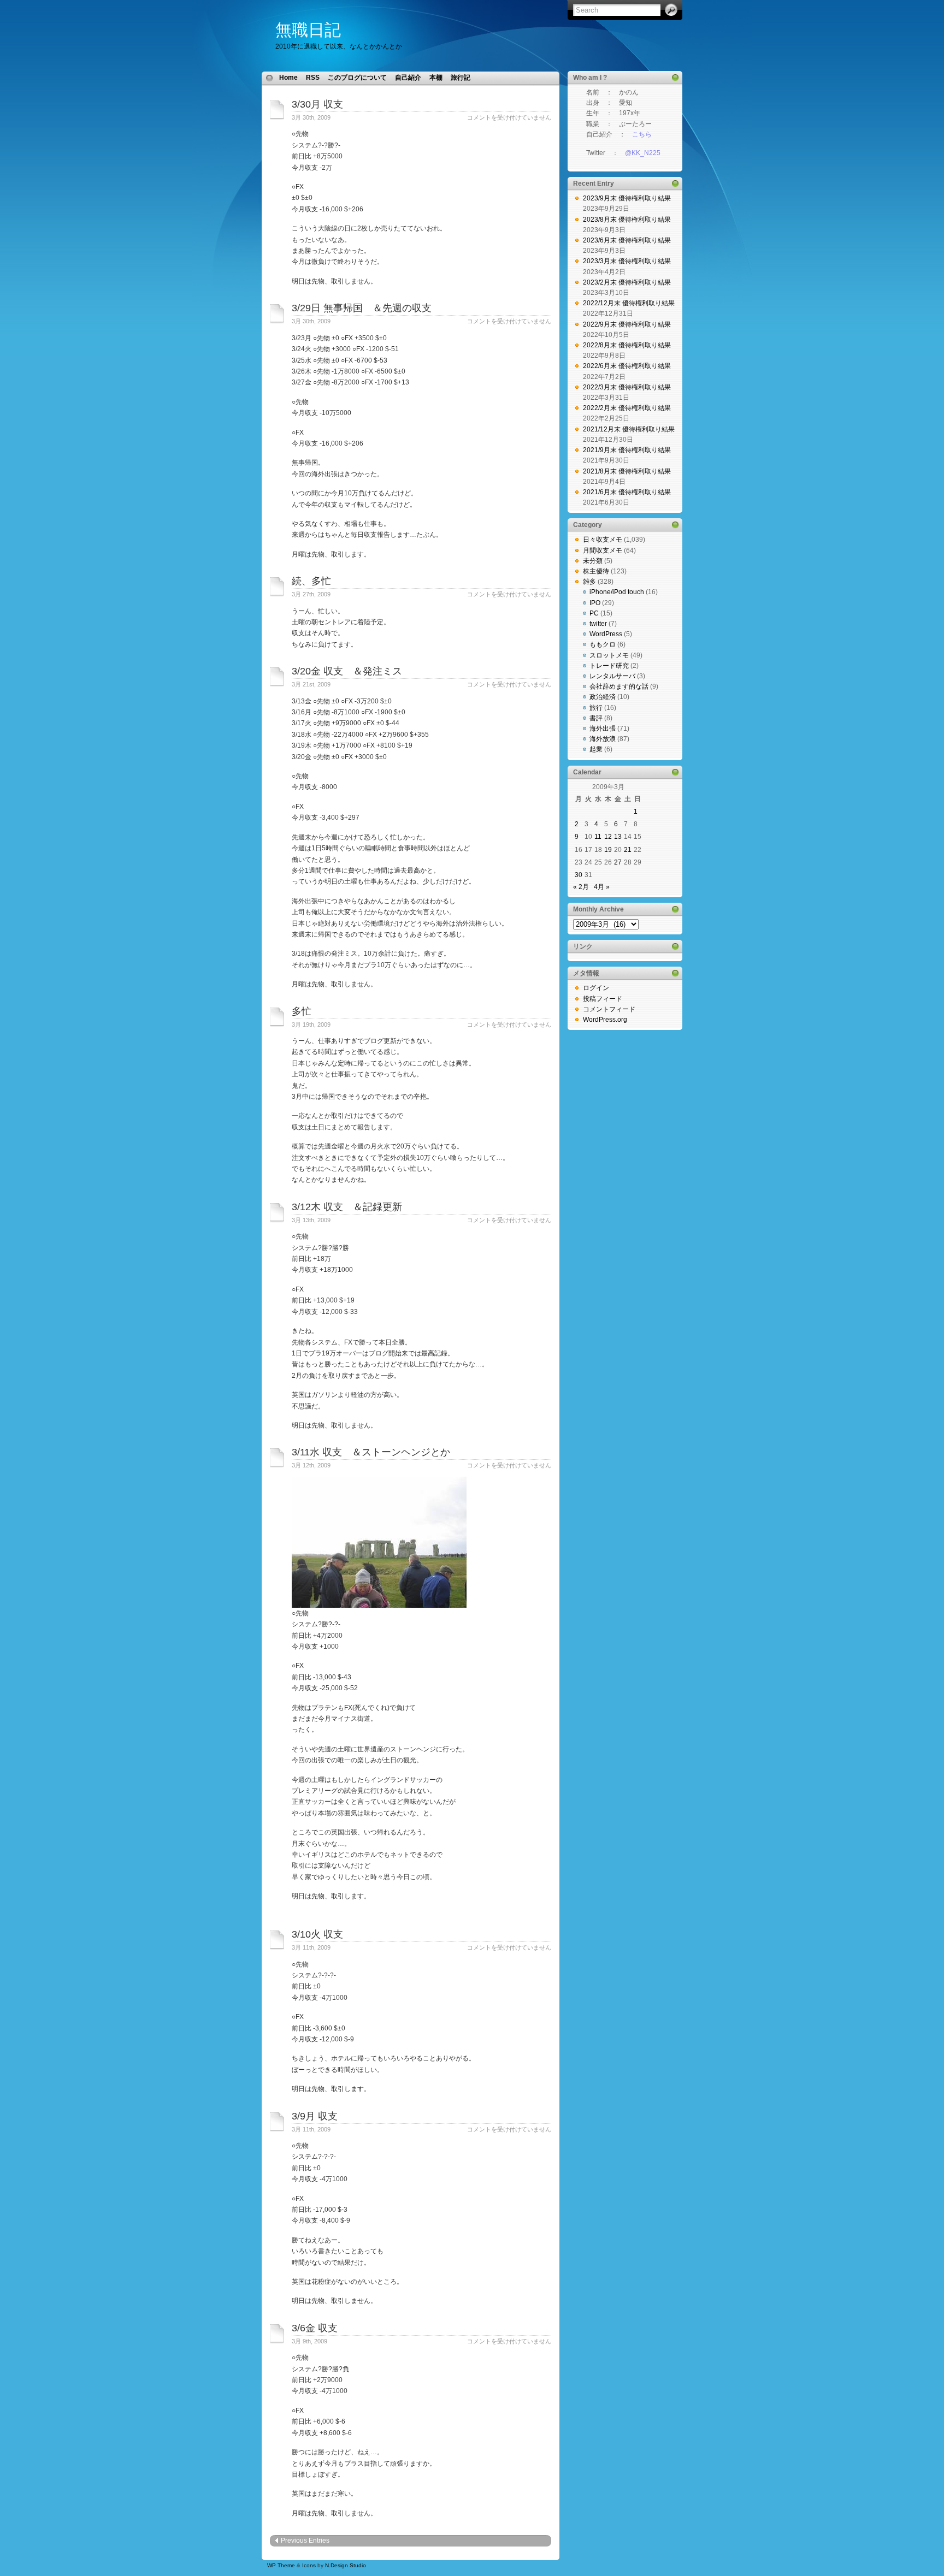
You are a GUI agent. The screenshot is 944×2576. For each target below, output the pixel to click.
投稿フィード (603, 999)
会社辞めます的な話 (619, 686)
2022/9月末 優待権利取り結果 (627, 324)
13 (618, 837)
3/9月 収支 (315, 2116)
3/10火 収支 (317, 1934)
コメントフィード (609, 1009)
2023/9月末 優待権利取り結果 (627, 198)
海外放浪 (603, 739)
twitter (598, 624)
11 (598, 837)
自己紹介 (408, 78)
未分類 (593, 561)
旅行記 (461, 78)
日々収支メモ (603, 540)
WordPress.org (605, 1020)
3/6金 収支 (315, 2328)
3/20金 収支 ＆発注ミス (347, 671)
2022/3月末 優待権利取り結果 (627, 387)
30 (579, 875)
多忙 (302, 1011)
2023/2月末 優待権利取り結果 (627, 282)
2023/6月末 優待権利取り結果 (627, 240)
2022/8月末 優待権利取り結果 (627, 345)
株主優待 (596, 571)
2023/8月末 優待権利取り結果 (627, 220)
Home (288, 78)
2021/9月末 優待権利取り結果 (627, 450)
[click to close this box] (675, 78)
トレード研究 (609, 666)
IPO (595, 603)
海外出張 (603, 729)
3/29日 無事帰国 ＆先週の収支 (362, 308)
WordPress (606, 634)
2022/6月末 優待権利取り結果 (627, 366)
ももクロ (603, 644)
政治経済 (603, 697)
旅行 (596, 708)
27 (618, 862)
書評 (596, 718)
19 (608, 850)
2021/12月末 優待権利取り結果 (629, 429)
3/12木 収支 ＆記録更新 (347, 1207)
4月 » (602, 887)
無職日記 (308, 30)
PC (594, 613)
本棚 (436, 78)
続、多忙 (311, 581)
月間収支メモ (603, 550)
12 (608, 837)
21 (628, 850)
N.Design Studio (346, 2565)
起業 (596, 749)
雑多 (589, 582)
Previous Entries (305, 2541)
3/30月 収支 (317, 104)
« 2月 (581, 887)
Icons (309, 2565)
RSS (313, 78)
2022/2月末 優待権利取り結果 (627, 408)
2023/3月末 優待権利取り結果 (627, 261)
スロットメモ (609, 655)
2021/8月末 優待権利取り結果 (627, 471)
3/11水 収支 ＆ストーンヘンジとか (371, 1452)
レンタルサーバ (612, 676)
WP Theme (281, 2565)
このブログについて (357, 78)
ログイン (596, 988)
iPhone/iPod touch (617, 592)
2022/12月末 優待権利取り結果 (629, 303)
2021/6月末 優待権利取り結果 (627, 492)
